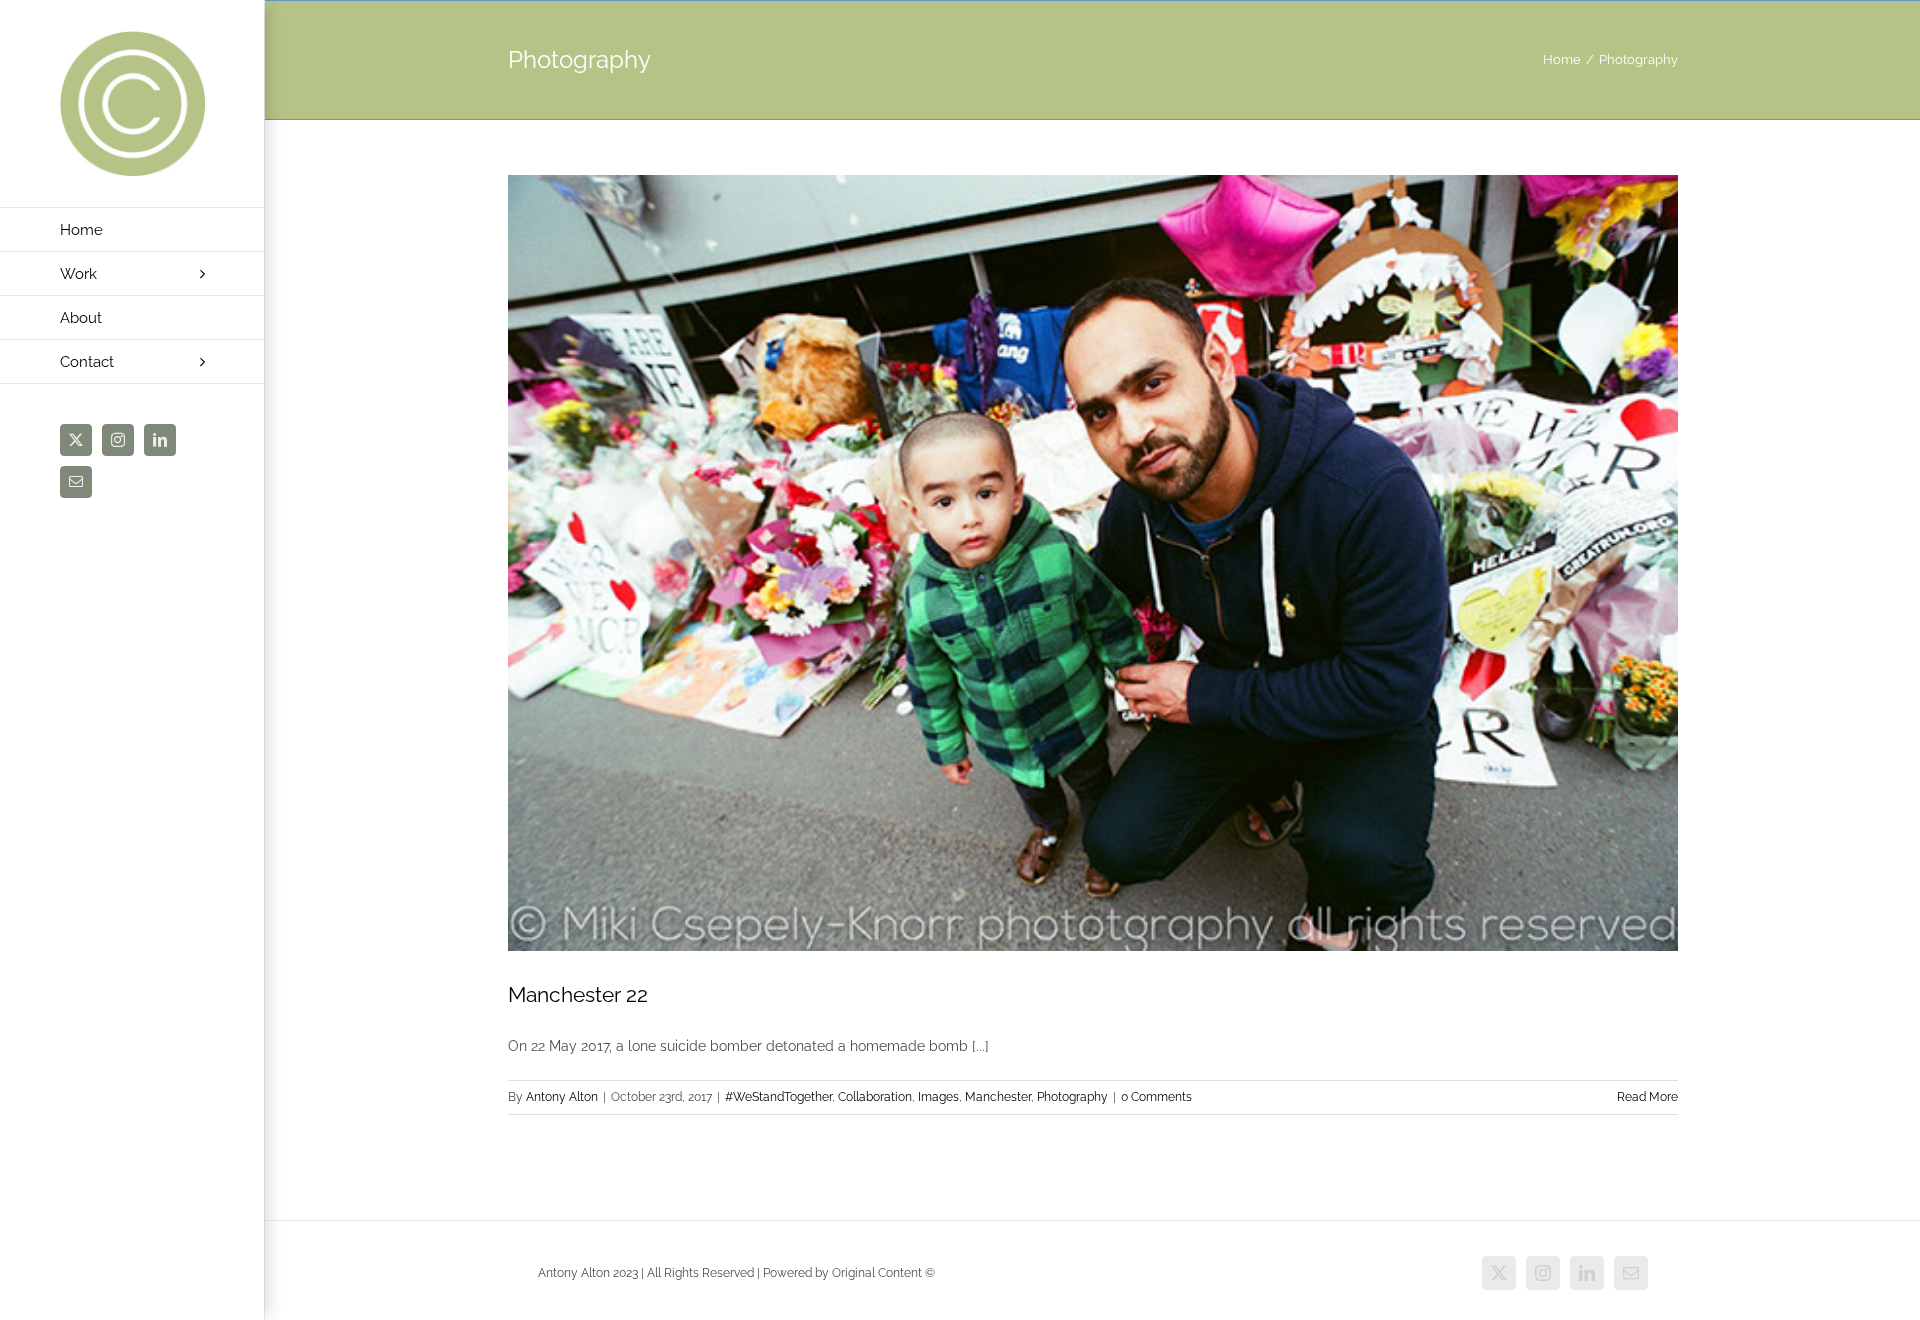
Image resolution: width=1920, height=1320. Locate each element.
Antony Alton (562, 1097)
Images (938, 1097)
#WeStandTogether (778, 1097)
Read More (1647, 1097)
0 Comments (1156, 1097)
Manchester (998, 1097)
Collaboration (875, 1097)
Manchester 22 (578, 994)
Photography (1072, 1097)
